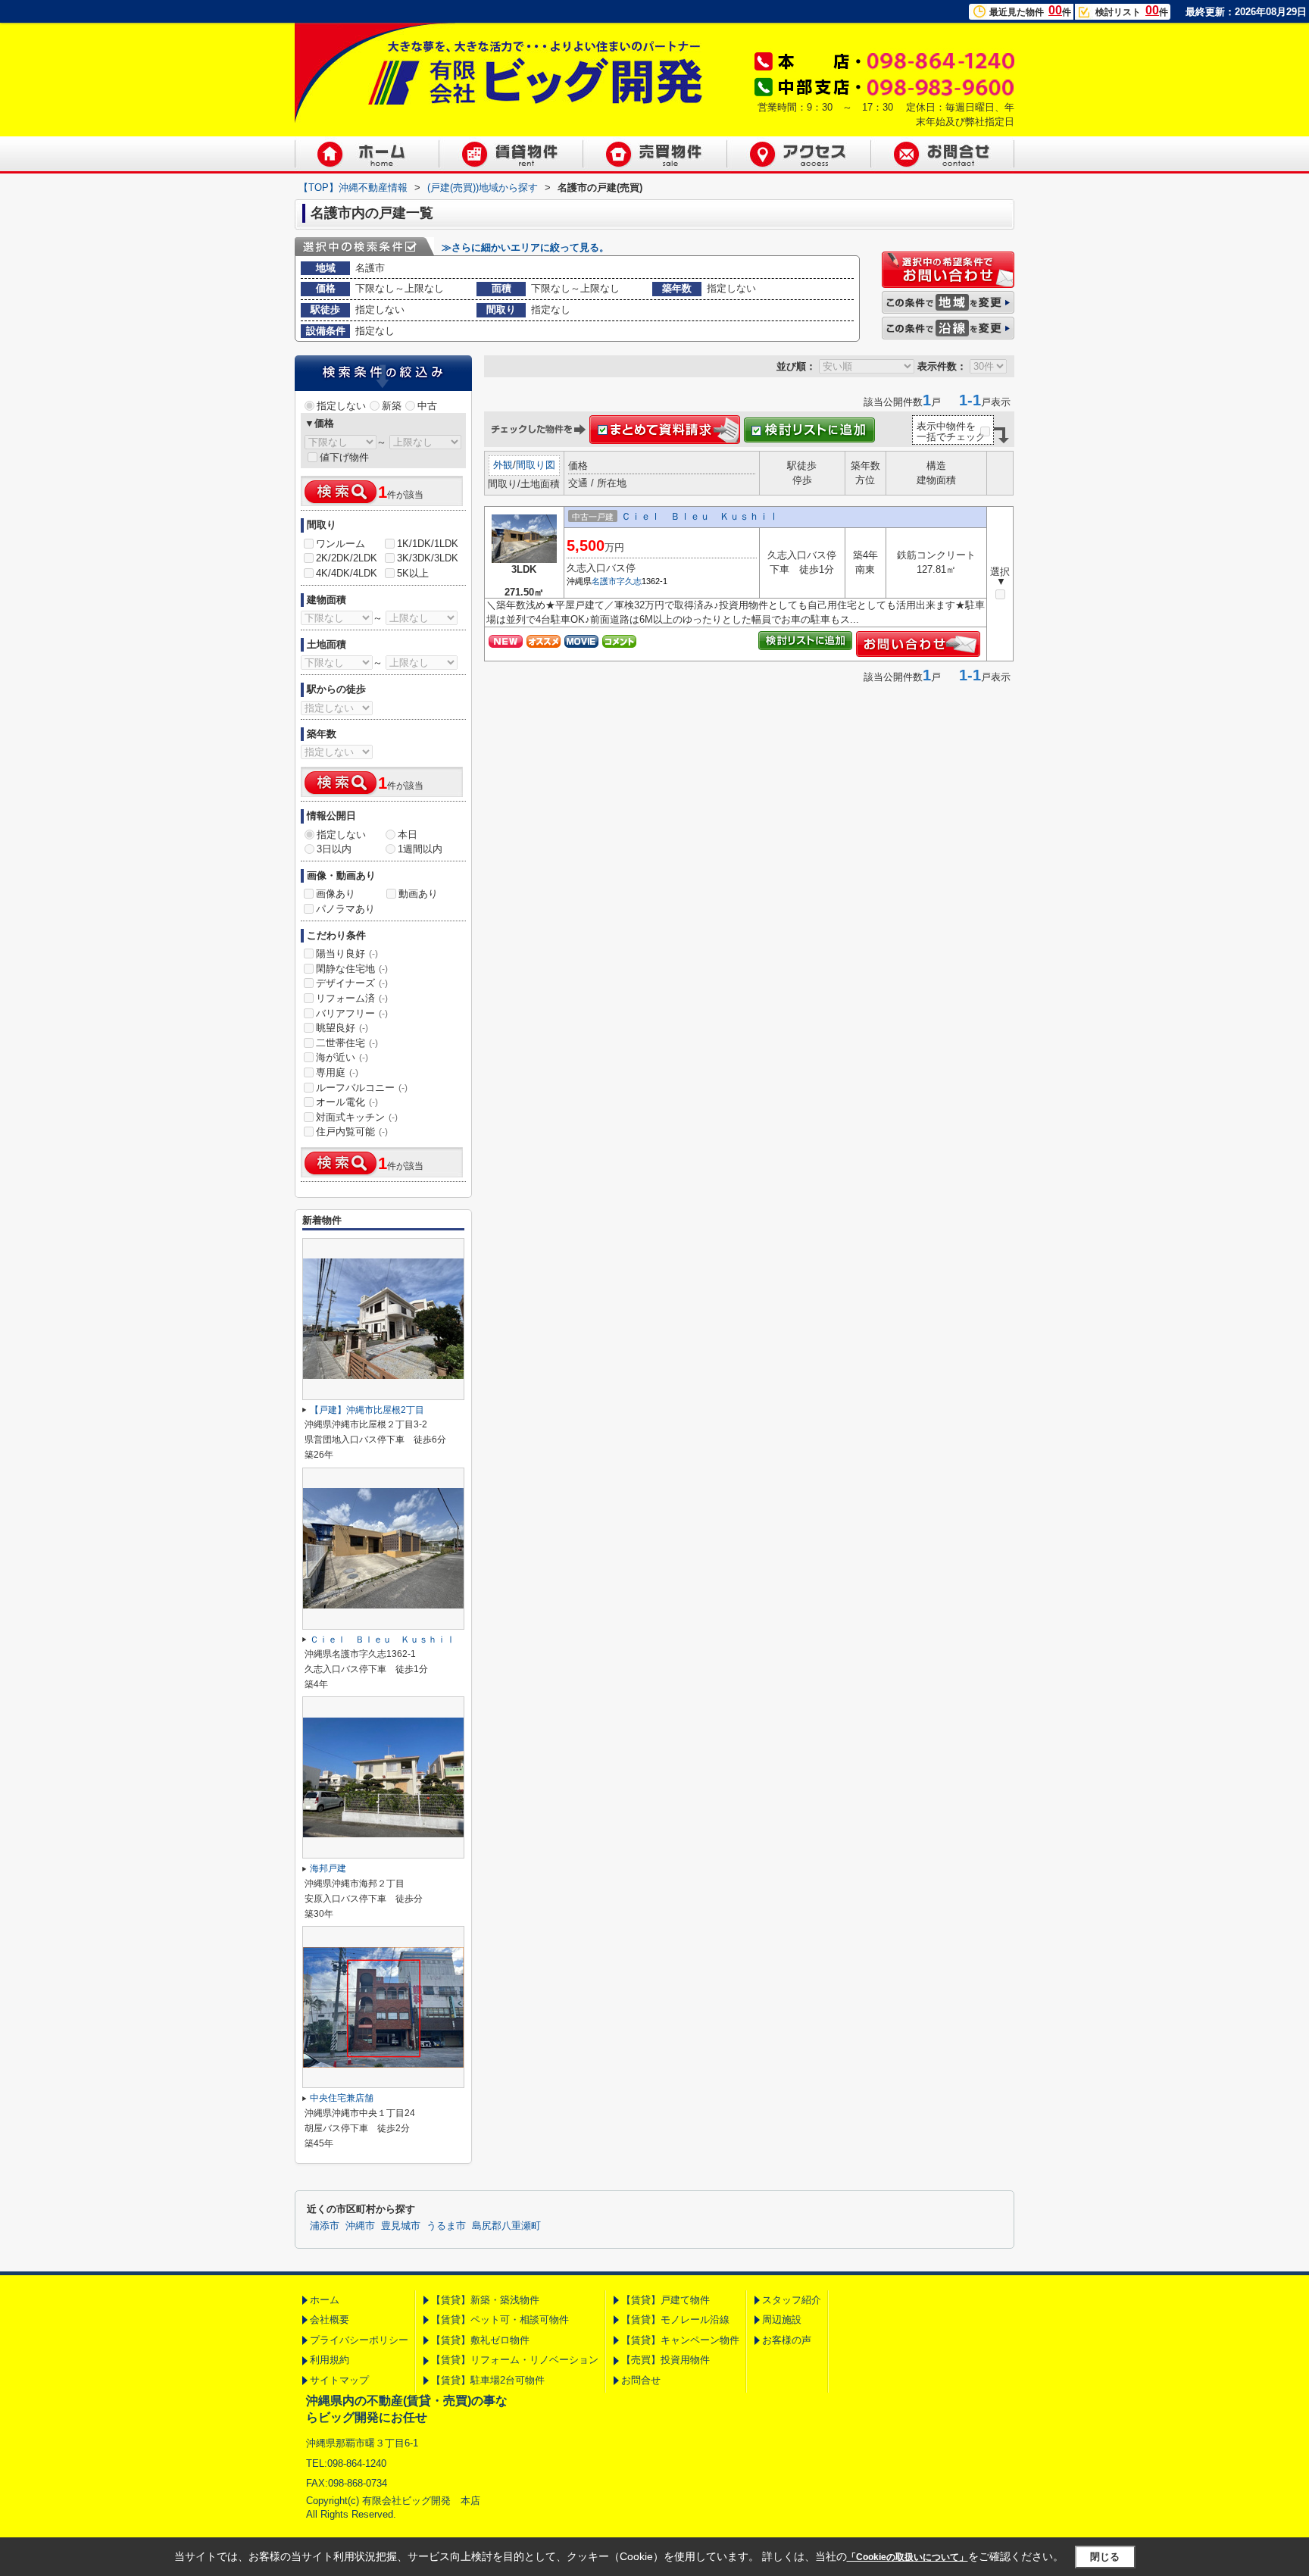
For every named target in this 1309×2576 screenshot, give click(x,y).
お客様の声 (787, 2340)
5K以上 (413, 573)
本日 (408, 835)
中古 (427, 406)
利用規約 (330, 2360)
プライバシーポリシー (359, 2340)
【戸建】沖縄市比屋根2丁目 (367, 1410)
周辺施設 (782, 2320)
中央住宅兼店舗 (342, 2098)
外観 (503, 465)
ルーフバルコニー (362, 1088)
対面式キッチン (357, 1117)
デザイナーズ (352, 983)
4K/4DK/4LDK (347, 573)
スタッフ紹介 (792, 2300)
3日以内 (334, 849)
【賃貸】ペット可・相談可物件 (500, 2320)
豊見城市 (401, 2226)
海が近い (342, 1057)
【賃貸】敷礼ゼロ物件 (480, 2340)
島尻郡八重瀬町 (506, 2226)
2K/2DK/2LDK (347, 558)
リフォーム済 (352, 998)
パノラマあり (345, 909)
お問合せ (641, 2380)
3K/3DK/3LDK (428, 558)
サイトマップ (339, 2380)
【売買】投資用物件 (665, 2360)
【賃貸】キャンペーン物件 (680, 2340)
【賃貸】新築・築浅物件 (485, 2300)
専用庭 (337, 1072)
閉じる (1105, 2557)
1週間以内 (420, 849)
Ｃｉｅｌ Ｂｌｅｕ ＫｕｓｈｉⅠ (700, 516)
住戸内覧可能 (352, 1132)
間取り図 (536, 465)
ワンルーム (341, 544)
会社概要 (330, 2320)
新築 (392, 406)
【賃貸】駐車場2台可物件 (488, 2380)
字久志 (629, 581)
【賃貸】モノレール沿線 (675, 2320)
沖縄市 (360, 2226)
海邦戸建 (328, 1868)
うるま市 (446, 2226)
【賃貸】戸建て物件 (665, 2300)
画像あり (336, 894)
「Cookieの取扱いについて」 (908, 2557)
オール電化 (347, 1102)
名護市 (604, 581)
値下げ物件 (344, 457)
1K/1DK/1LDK (428, 544)
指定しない (341, 406)
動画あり (418, 894)
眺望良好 (342, 1028)
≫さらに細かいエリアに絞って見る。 (525, 247)
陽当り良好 (347, 953)
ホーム (325, 2300)
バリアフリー (352, 1013)
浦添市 (325, 2226)
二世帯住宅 (347, 1043)
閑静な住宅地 (352, 969)
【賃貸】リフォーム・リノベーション (515, 2360)
